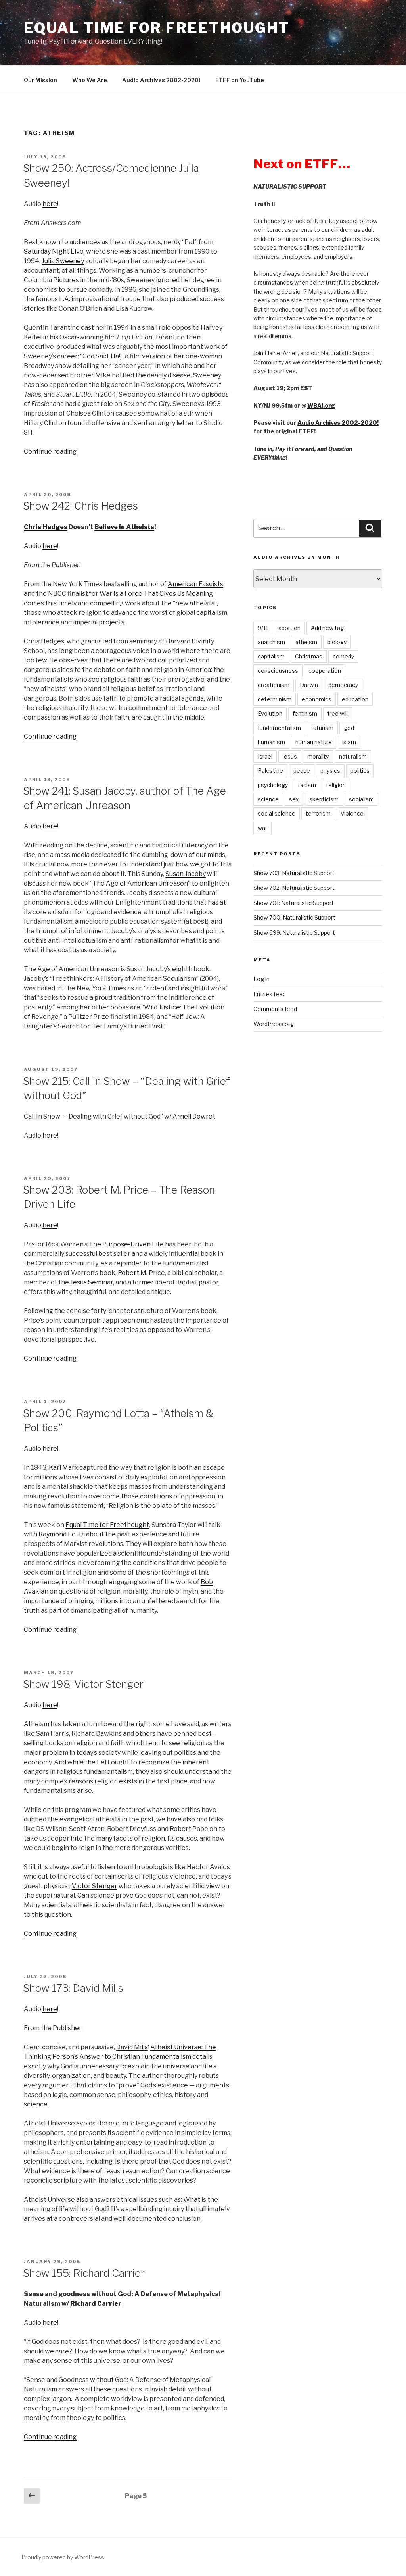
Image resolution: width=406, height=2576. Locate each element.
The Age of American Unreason (140, 883)
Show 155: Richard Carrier (84, 2273)
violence (352, 813)
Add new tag (327, 628)
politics (360, 771)
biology (337, 642)
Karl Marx (63, 1468)
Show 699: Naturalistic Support (294, 933)
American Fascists (195, 584)
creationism (274, 685)
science (268, 799)
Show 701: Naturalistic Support (294, 903)
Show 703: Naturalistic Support (294, 873)
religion (336, 785)
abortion (289, 628)
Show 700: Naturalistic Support (294, 917)
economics (317, 699)
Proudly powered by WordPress (63, 2557)
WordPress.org (274, 1024)
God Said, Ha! (101, 356)
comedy (343, 656)
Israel (265, 756)
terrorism (318, 813)
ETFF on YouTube (240, 80)
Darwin (309, 685)
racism (307, 785)
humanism (271, 742)
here (50, 204)
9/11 (263, 628)
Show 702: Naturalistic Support (294, 888)
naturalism (353, 756)
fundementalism (279, 728)
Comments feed (275, 1009)
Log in (261, 979)
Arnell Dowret (194, 1116)
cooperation (325, 671)
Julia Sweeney (63, 261)
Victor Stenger (95, 1886)
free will (338, 713)
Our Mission (40, 80)
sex (294, 799)
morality (318, 756)
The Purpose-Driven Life (126, 1244)
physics (330, 771)
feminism (305, 713)
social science (277, 813)
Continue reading (50, 451)
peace (302, 771)
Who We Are (90, 80)
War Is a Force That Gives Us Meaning (156, 594)
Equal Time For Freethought (157, 28)
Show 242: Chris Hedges (80, 506)
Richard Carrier (96, 2304)
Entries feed (270, 994)
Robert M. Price (141, 1273)
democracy (343, 685)
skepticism (324, 799)
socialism (361, 799)
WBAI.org (321, 405)
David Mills (132, 2047)
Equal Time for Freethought (107, 1525)
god (349, 728)
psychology (273, 785)
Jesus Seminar (92, 1282)
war (262, 828)
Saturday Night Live (54, 251)
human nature (314, 742)
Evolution (270, 713)
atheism (306, 642)
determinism (275, 699)
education (355, 699)
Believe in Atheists (124, 527)
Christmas (309, 656)
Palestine (270, 771)
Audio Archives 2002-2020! (161, 80)
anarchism (271, 642)
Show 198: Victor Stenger (83, 1684)
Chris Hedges (46, 527)
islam (349, 742)
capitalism (271, 656)
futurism (322, 728)
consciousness (278, 671)
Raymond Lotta (62, 1534)
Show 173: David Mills (73, 1988)
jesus (290, 756)
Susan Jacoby (186, 874)
